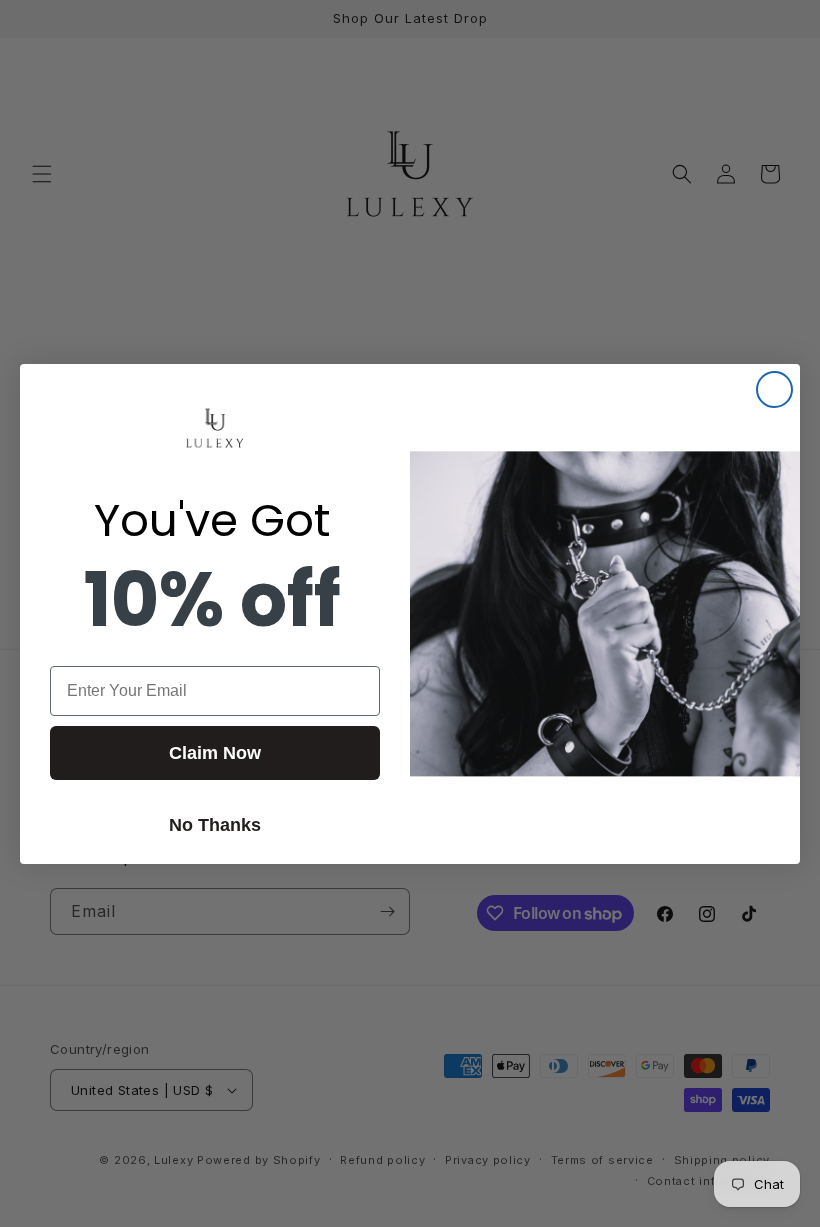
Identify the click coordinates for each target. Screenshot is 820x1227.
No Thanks (215, 825)
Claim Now (215, 753)
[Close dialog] (774, 389)
